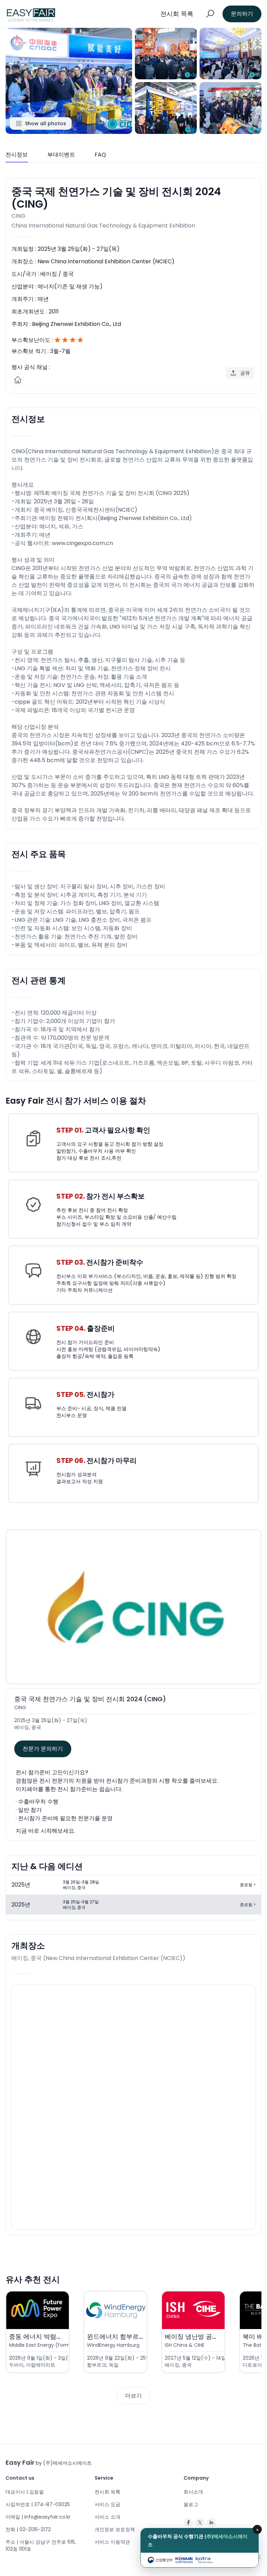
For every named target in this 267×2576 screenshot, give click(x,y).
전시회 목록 (107, 2492)
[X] (200, 2522)
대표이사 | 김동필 (25, 2492)
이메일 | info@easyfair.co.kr (38, 2517)
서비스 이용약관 (112, 2542)
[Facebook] (188, 2522)
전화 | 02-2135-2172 (28, 2529)
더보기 (133, 2396)
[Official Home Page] (18, 380)
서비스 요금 (107, 2504)
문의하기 (242, 14)
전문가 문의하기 (43, 1749)
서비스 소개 (107, 2517)
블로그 (191, 2504)
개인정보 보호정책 (115, 2529)
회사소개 (193, 2492)
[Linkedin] (211, 2522)
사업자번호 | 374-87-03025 (38, 2504)
